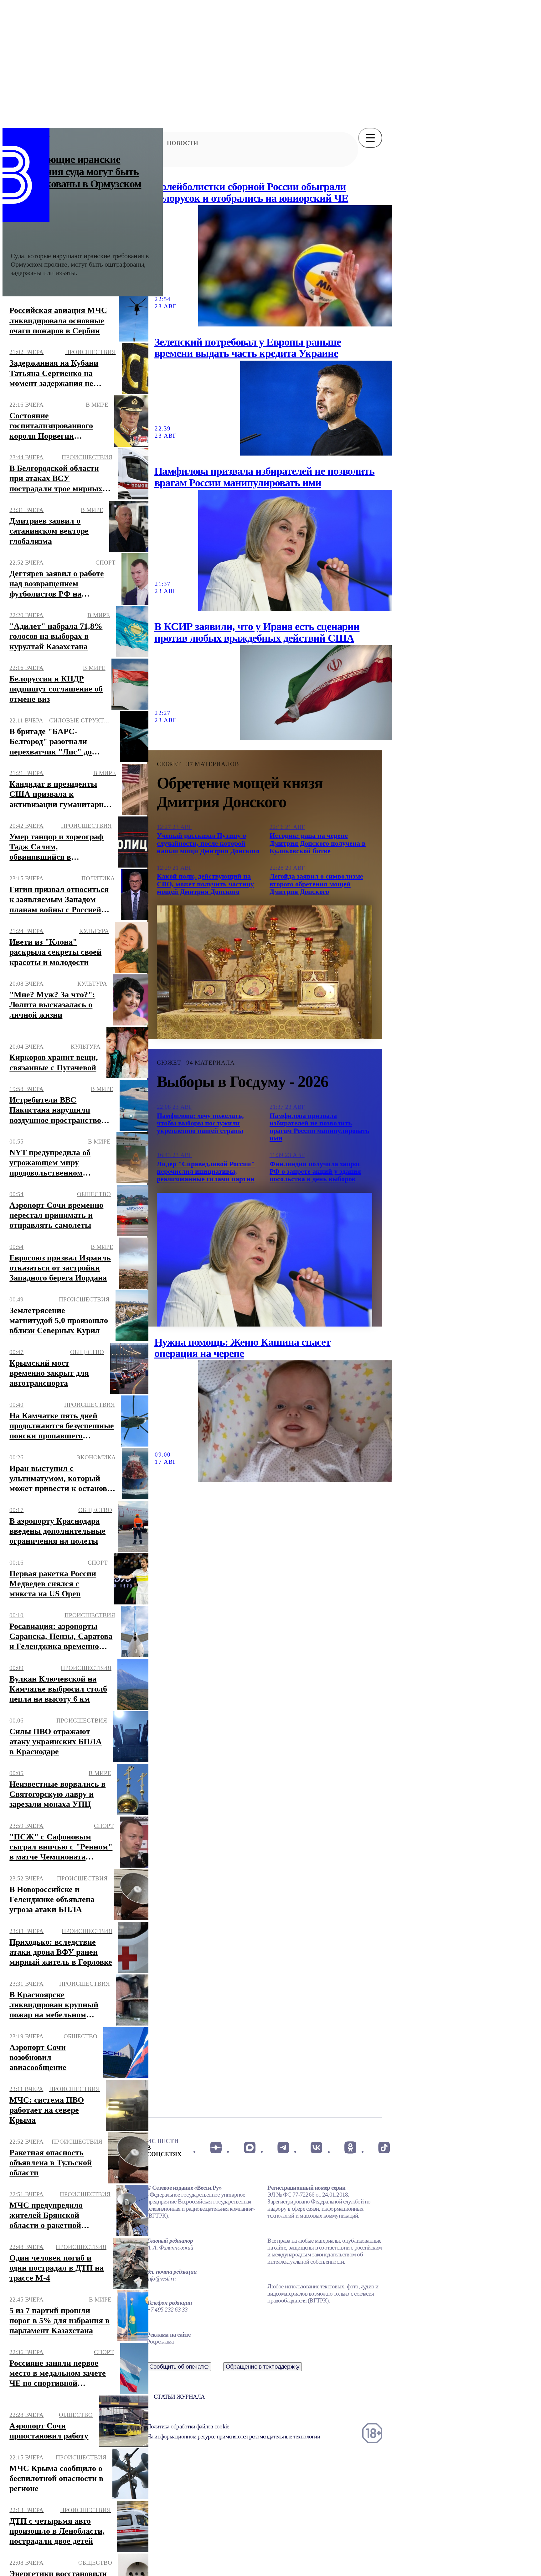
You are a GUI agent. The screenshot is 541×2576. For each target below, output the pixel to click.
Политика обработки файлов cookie (188, 2426)
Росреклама (160, 2341)
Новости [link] (183, 143)
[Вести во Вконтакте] (317, 2147)
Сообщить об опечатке (179, 2367)
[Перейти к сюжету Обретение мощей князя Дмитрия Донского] (265, 972)
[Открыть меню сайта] (370, 138)
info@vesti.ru (161, 2279)
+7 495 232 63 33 (167, 2310)
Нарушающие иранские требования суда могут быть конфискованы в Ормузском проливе (76, 178)
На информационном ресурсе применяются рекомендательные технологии (233, 2436)
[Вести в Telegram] (283, 2147)
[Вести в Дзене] (216, 2147)
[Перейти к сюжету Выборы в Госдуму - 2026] (265, 1259)
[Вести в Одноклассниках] (350, 2147)
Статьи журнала (179, 2397)
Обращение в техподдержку (263, 2367)
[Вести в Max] (249, 2147)
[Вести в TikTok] (384, 2147)
